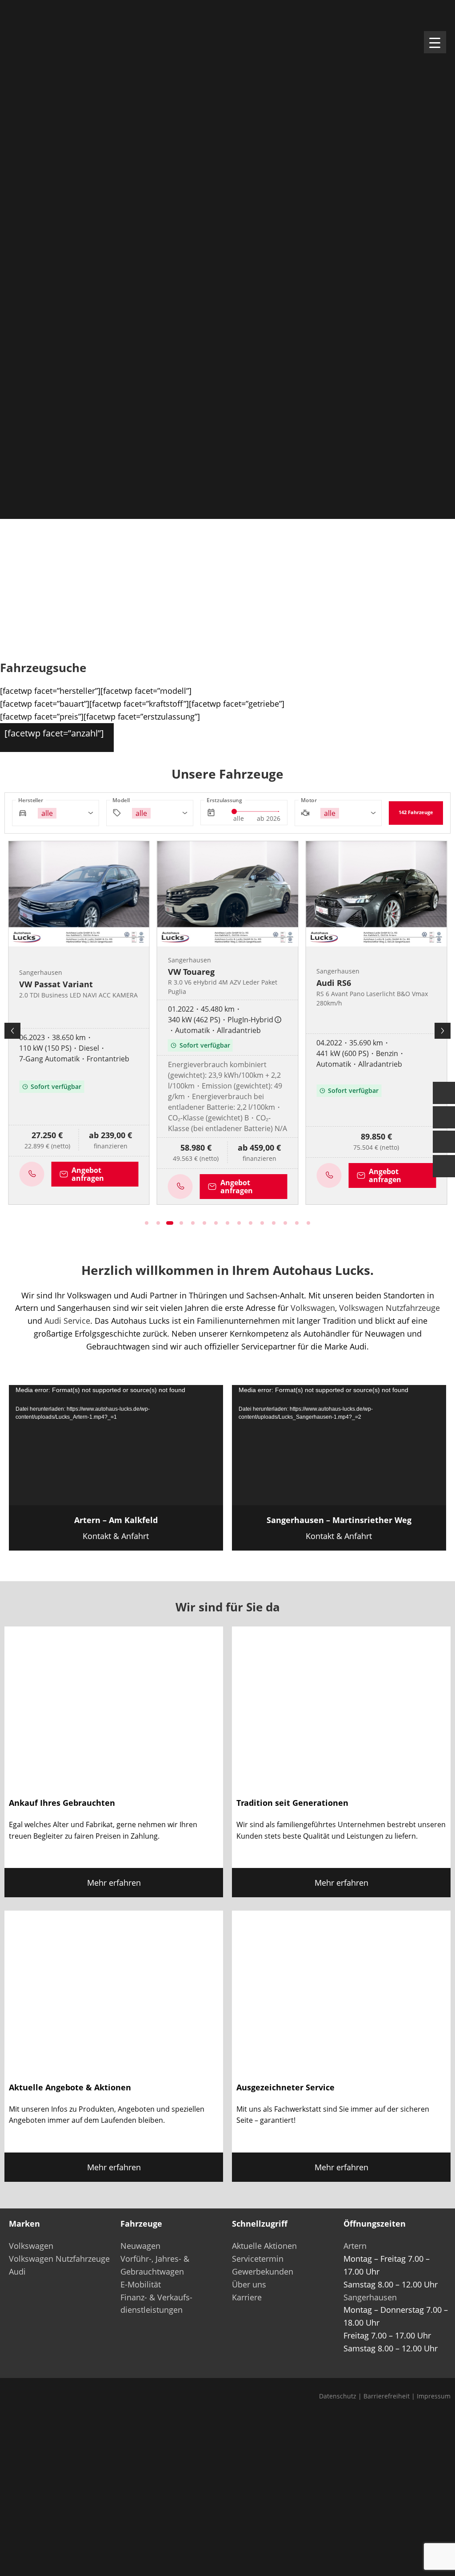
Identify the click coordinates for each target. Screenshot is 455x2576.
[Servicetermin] (444, 1142)
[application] (116, 1445)
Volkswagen (313, 1308)
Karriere (247, 2297)
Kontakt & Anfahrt (116, 1528)
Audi (17, 2271)
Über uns (249, 2284)
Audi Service (67, 1321)
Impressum (434, 2396)
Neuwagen (140, 2246)
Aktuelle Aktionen (264, 2246)
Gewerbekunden (263, 2271)
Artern (355, 2246)
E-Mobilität (141, 2284)
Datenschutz (338, 2396)
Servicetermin (258, 2259)
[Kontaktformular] (444, 1093)
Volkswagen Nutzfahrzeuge (389, 1308)
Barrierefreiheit (387, 2396)
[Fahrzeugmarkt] (444, 1117)
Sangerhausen (370, 2297)
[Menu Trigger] (435, 42)
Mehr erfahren (114, 1883)
